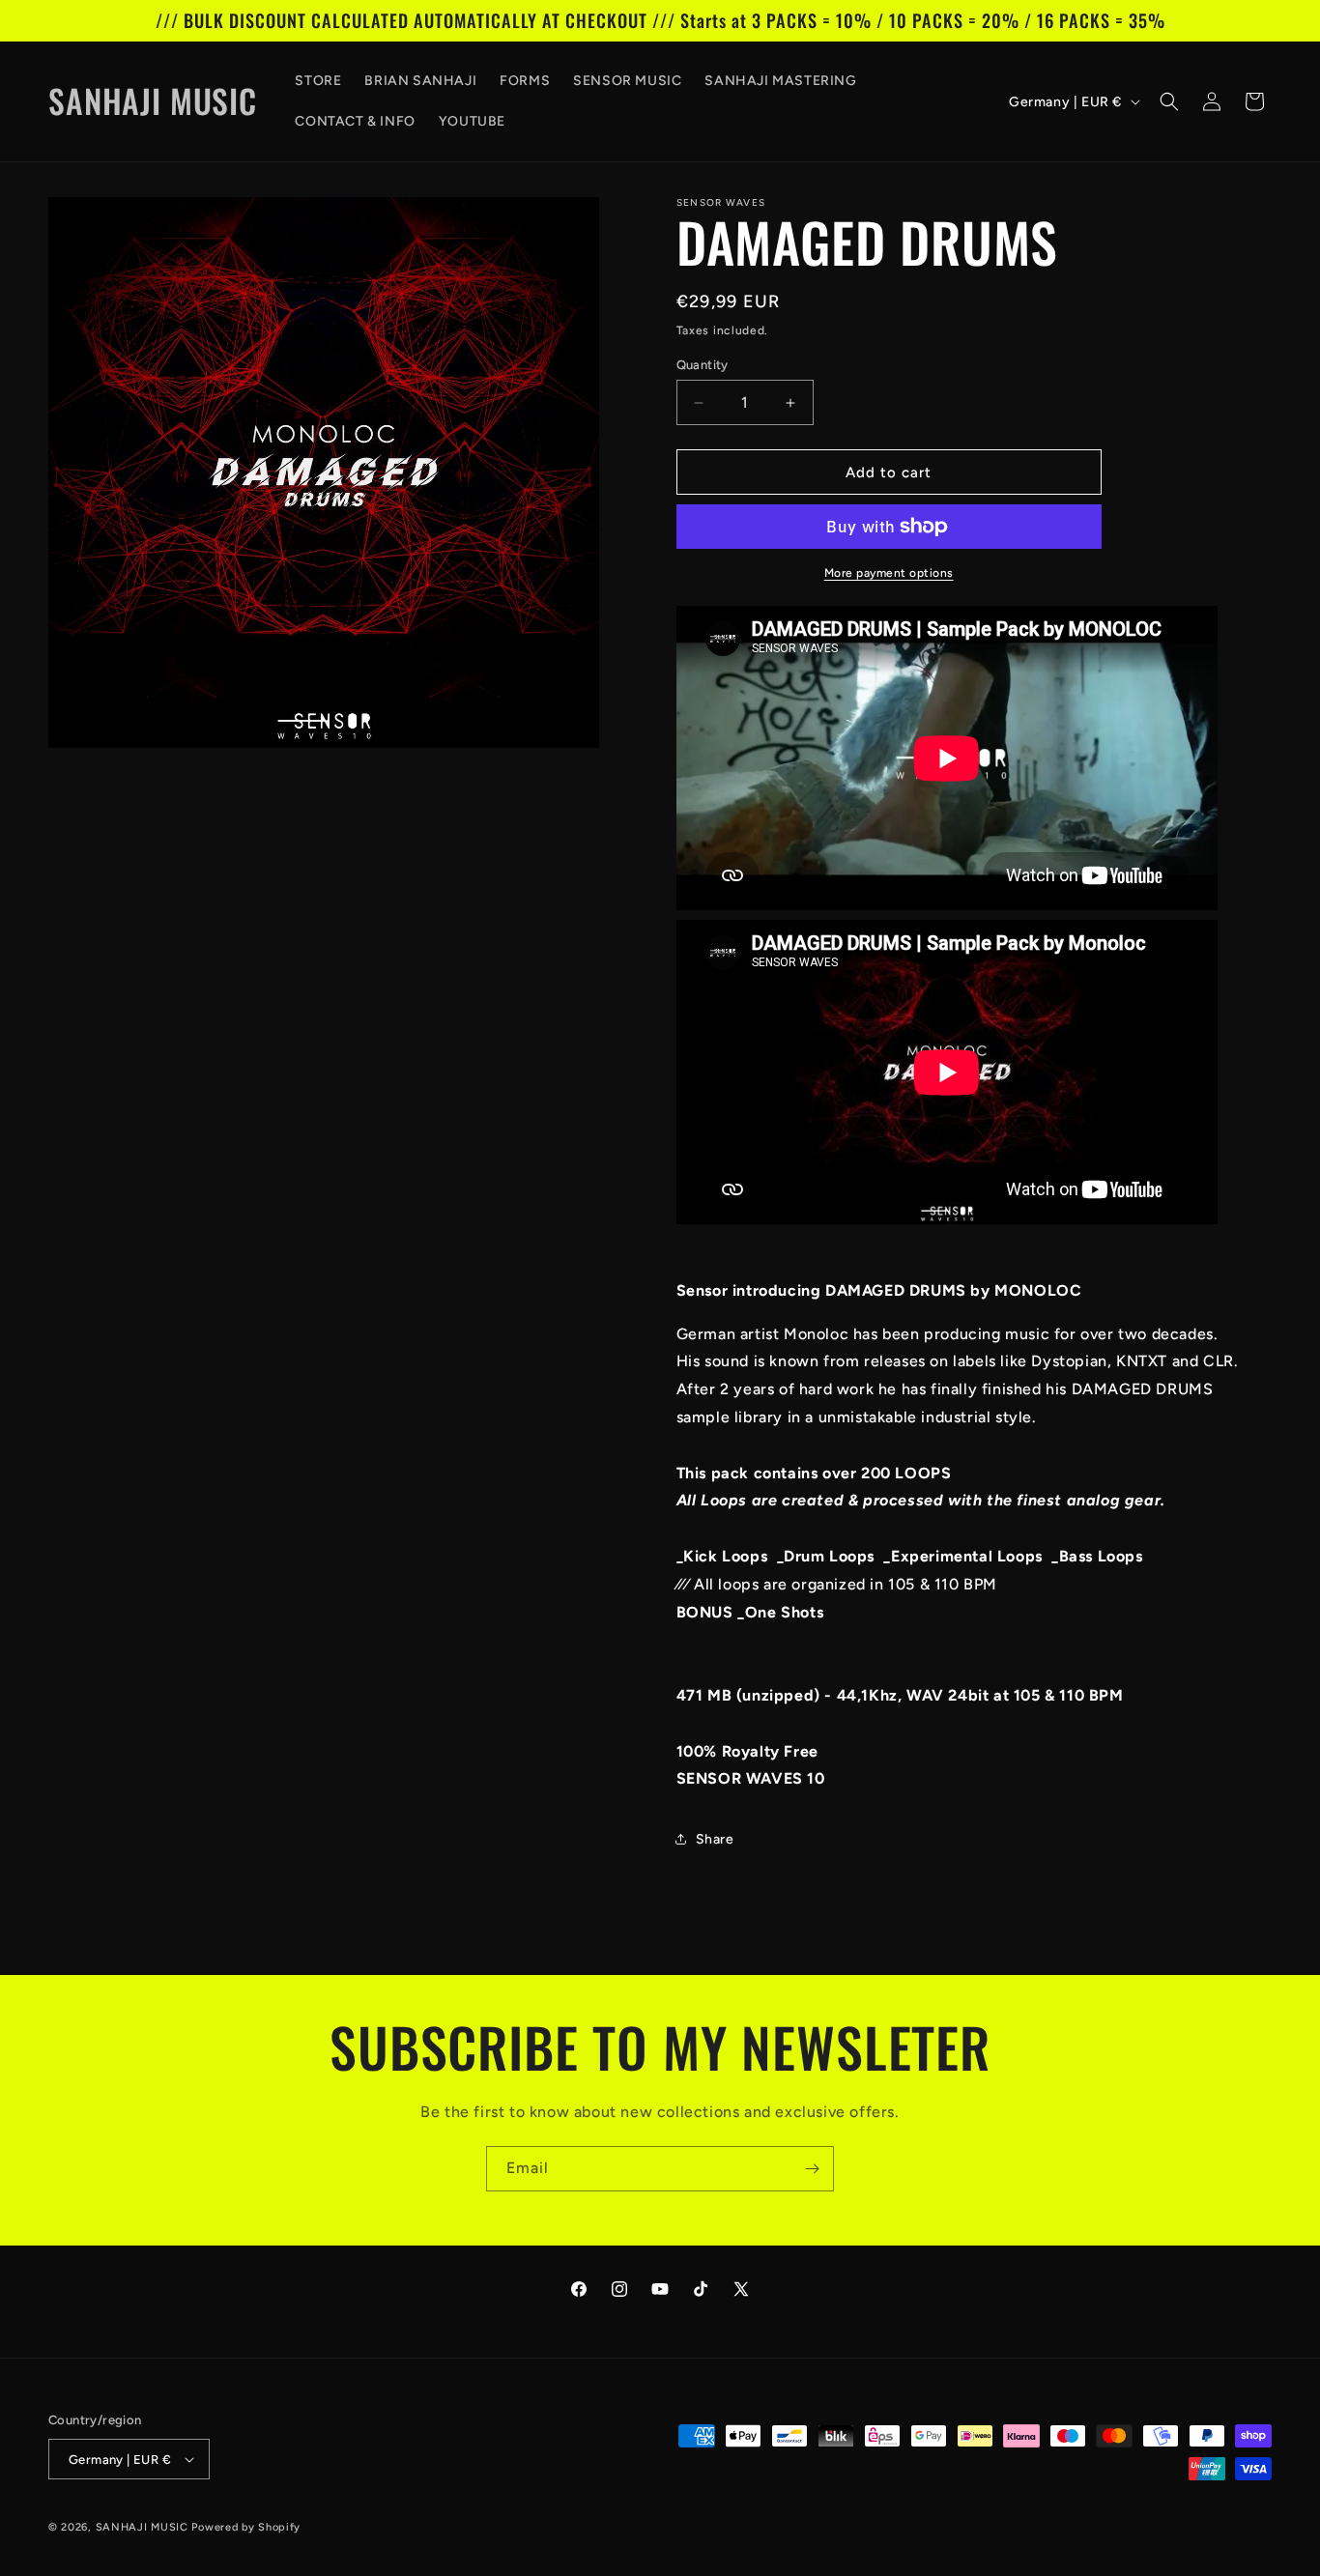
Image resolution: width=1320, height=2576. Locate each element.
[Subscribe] (812, 2169)
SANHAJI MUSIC (142, 2527)
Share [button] (715, 1839)
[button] (1169, 101)
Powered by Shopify (246, 2527)
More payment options (889, 573)
